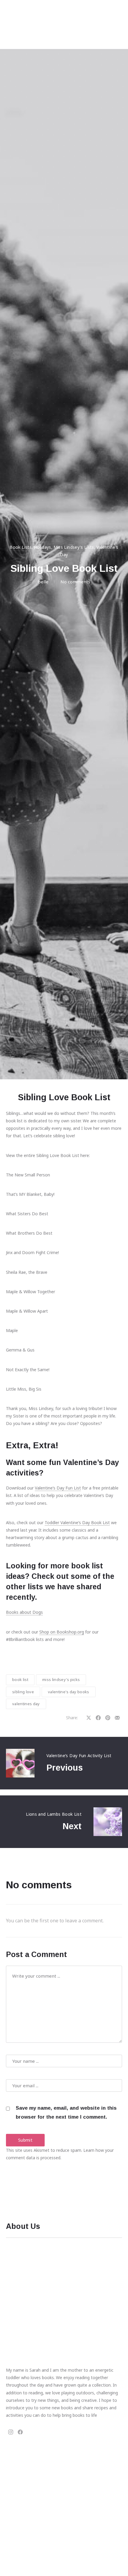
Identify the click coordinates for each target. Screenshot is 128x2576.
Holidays (43, 547)
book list (20, 1679)
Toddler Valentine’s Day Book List (77, 1523)
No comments (75, 582)
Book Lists (21, 547)
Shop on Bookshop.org (62, 1632)
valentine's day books (69, 1692)
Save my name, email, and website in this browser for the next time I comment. (66, 2113)
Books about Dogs (24, 1612)
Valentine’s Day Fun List (58, 1488)
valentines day (26, 1704)
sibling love (23, 1692)
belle (43, 582)
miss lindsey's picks (61, 1679)
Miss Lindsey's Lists (74, 547)
